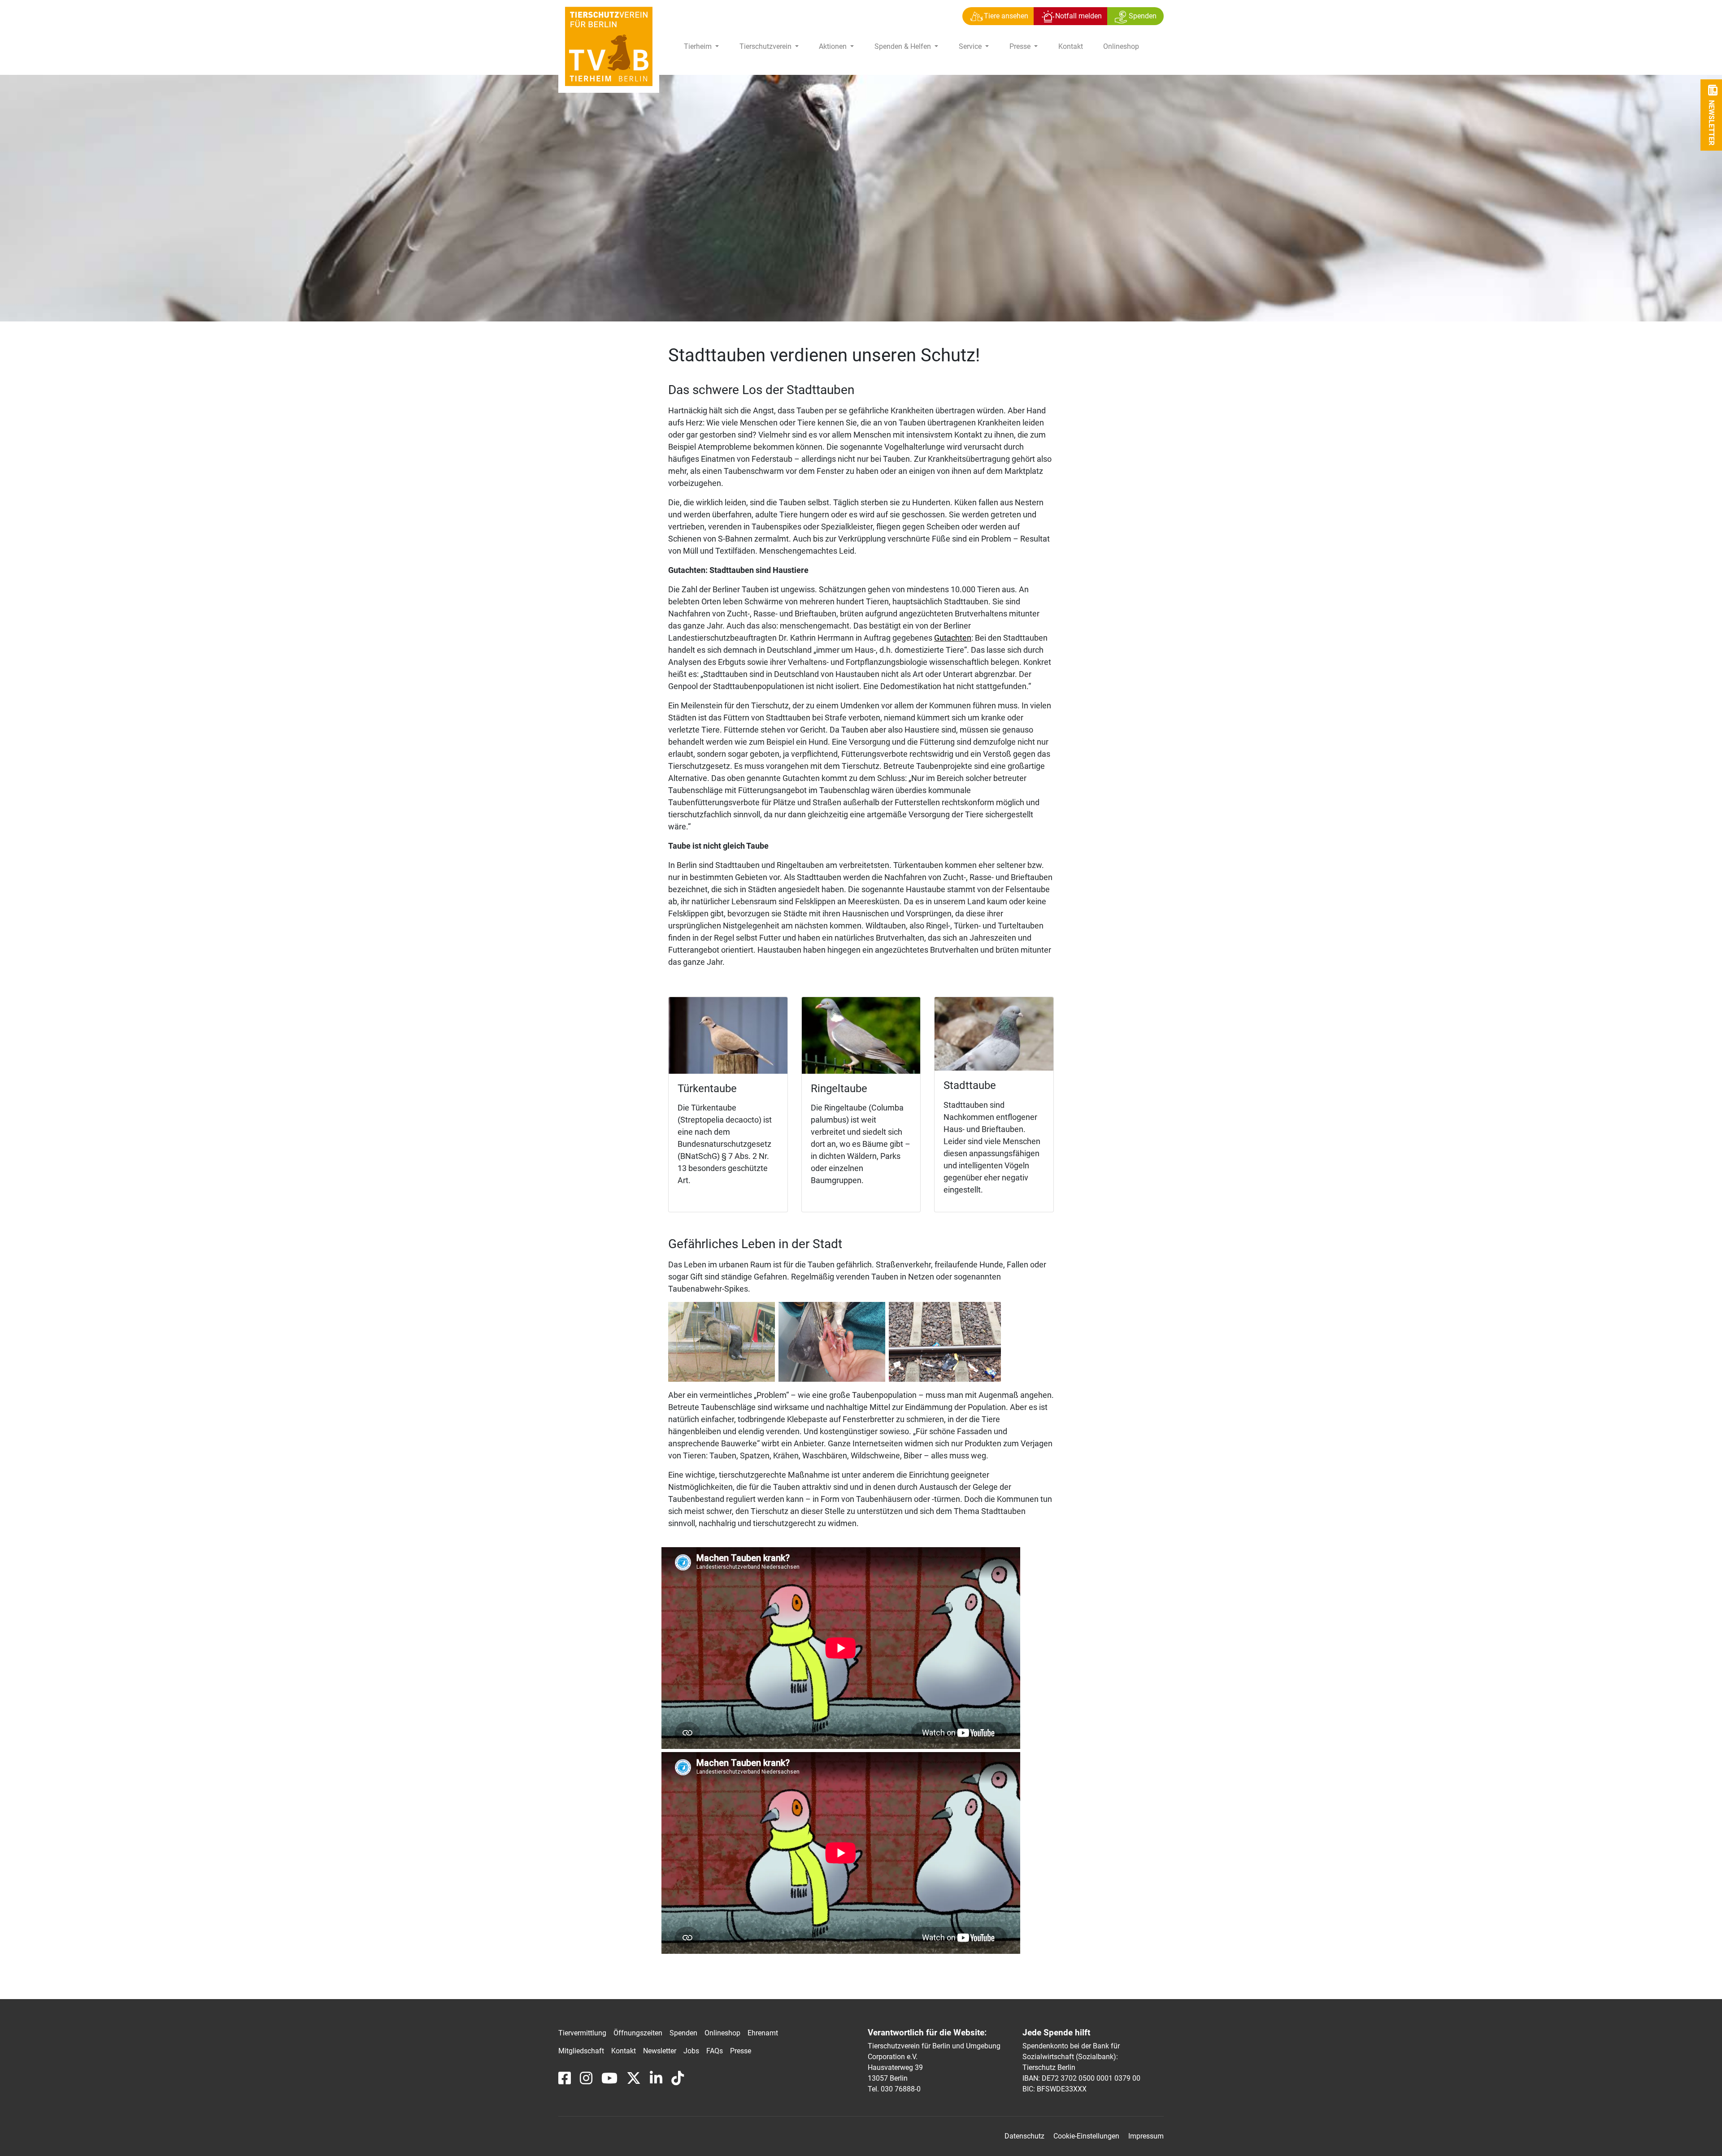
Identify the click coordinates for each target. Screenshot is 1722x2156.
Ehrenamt (763, 2033)
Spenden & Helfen (904, 46)
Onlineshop (1121, 46)
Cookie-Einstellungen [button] (1086, 2136)
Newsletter (660, 2051)
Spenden (683, 2033)
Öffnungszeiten (638, 2033)
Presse (1021, 46)
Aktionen (834, 46)
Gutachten (953, 638)
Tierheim (699, 46)
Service (971, 46)
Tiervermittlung (582, 2033)
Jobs (691, 2051)
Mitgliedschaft (581, 2051)
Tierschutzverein (766, 46)
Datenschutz (1024, 2136)
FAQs (715, 2051)
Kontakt (1071, 46)
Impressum (1146, 2136)
